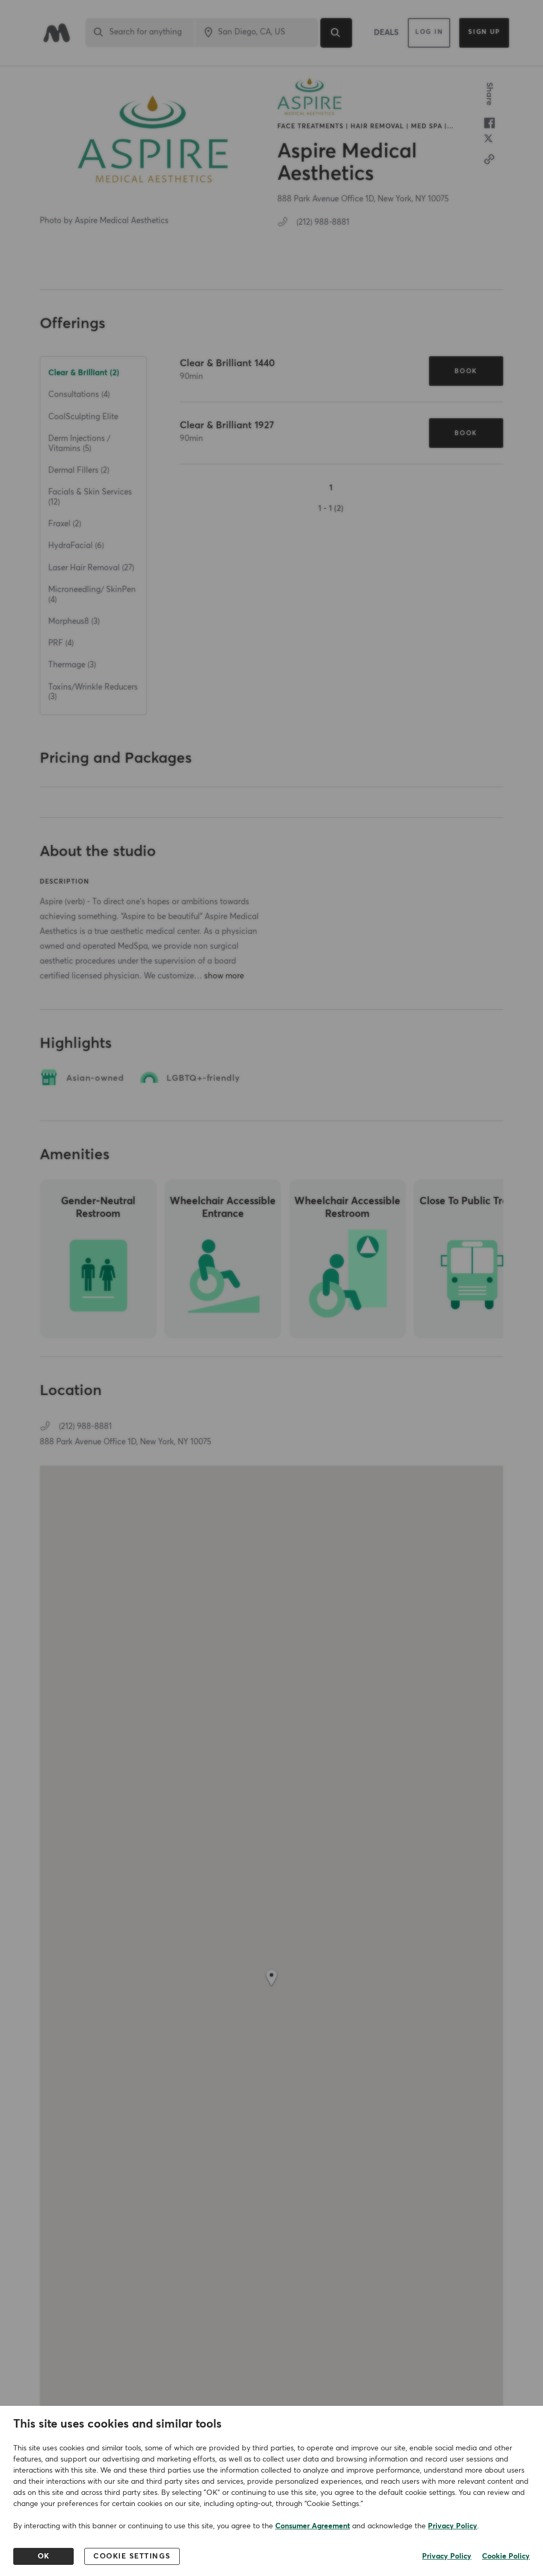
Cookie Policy (506, 2556)
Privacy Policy (453, 2526)
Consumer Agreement (313, 2526)
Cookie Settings (132, 2556)
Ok (44, 2556)
